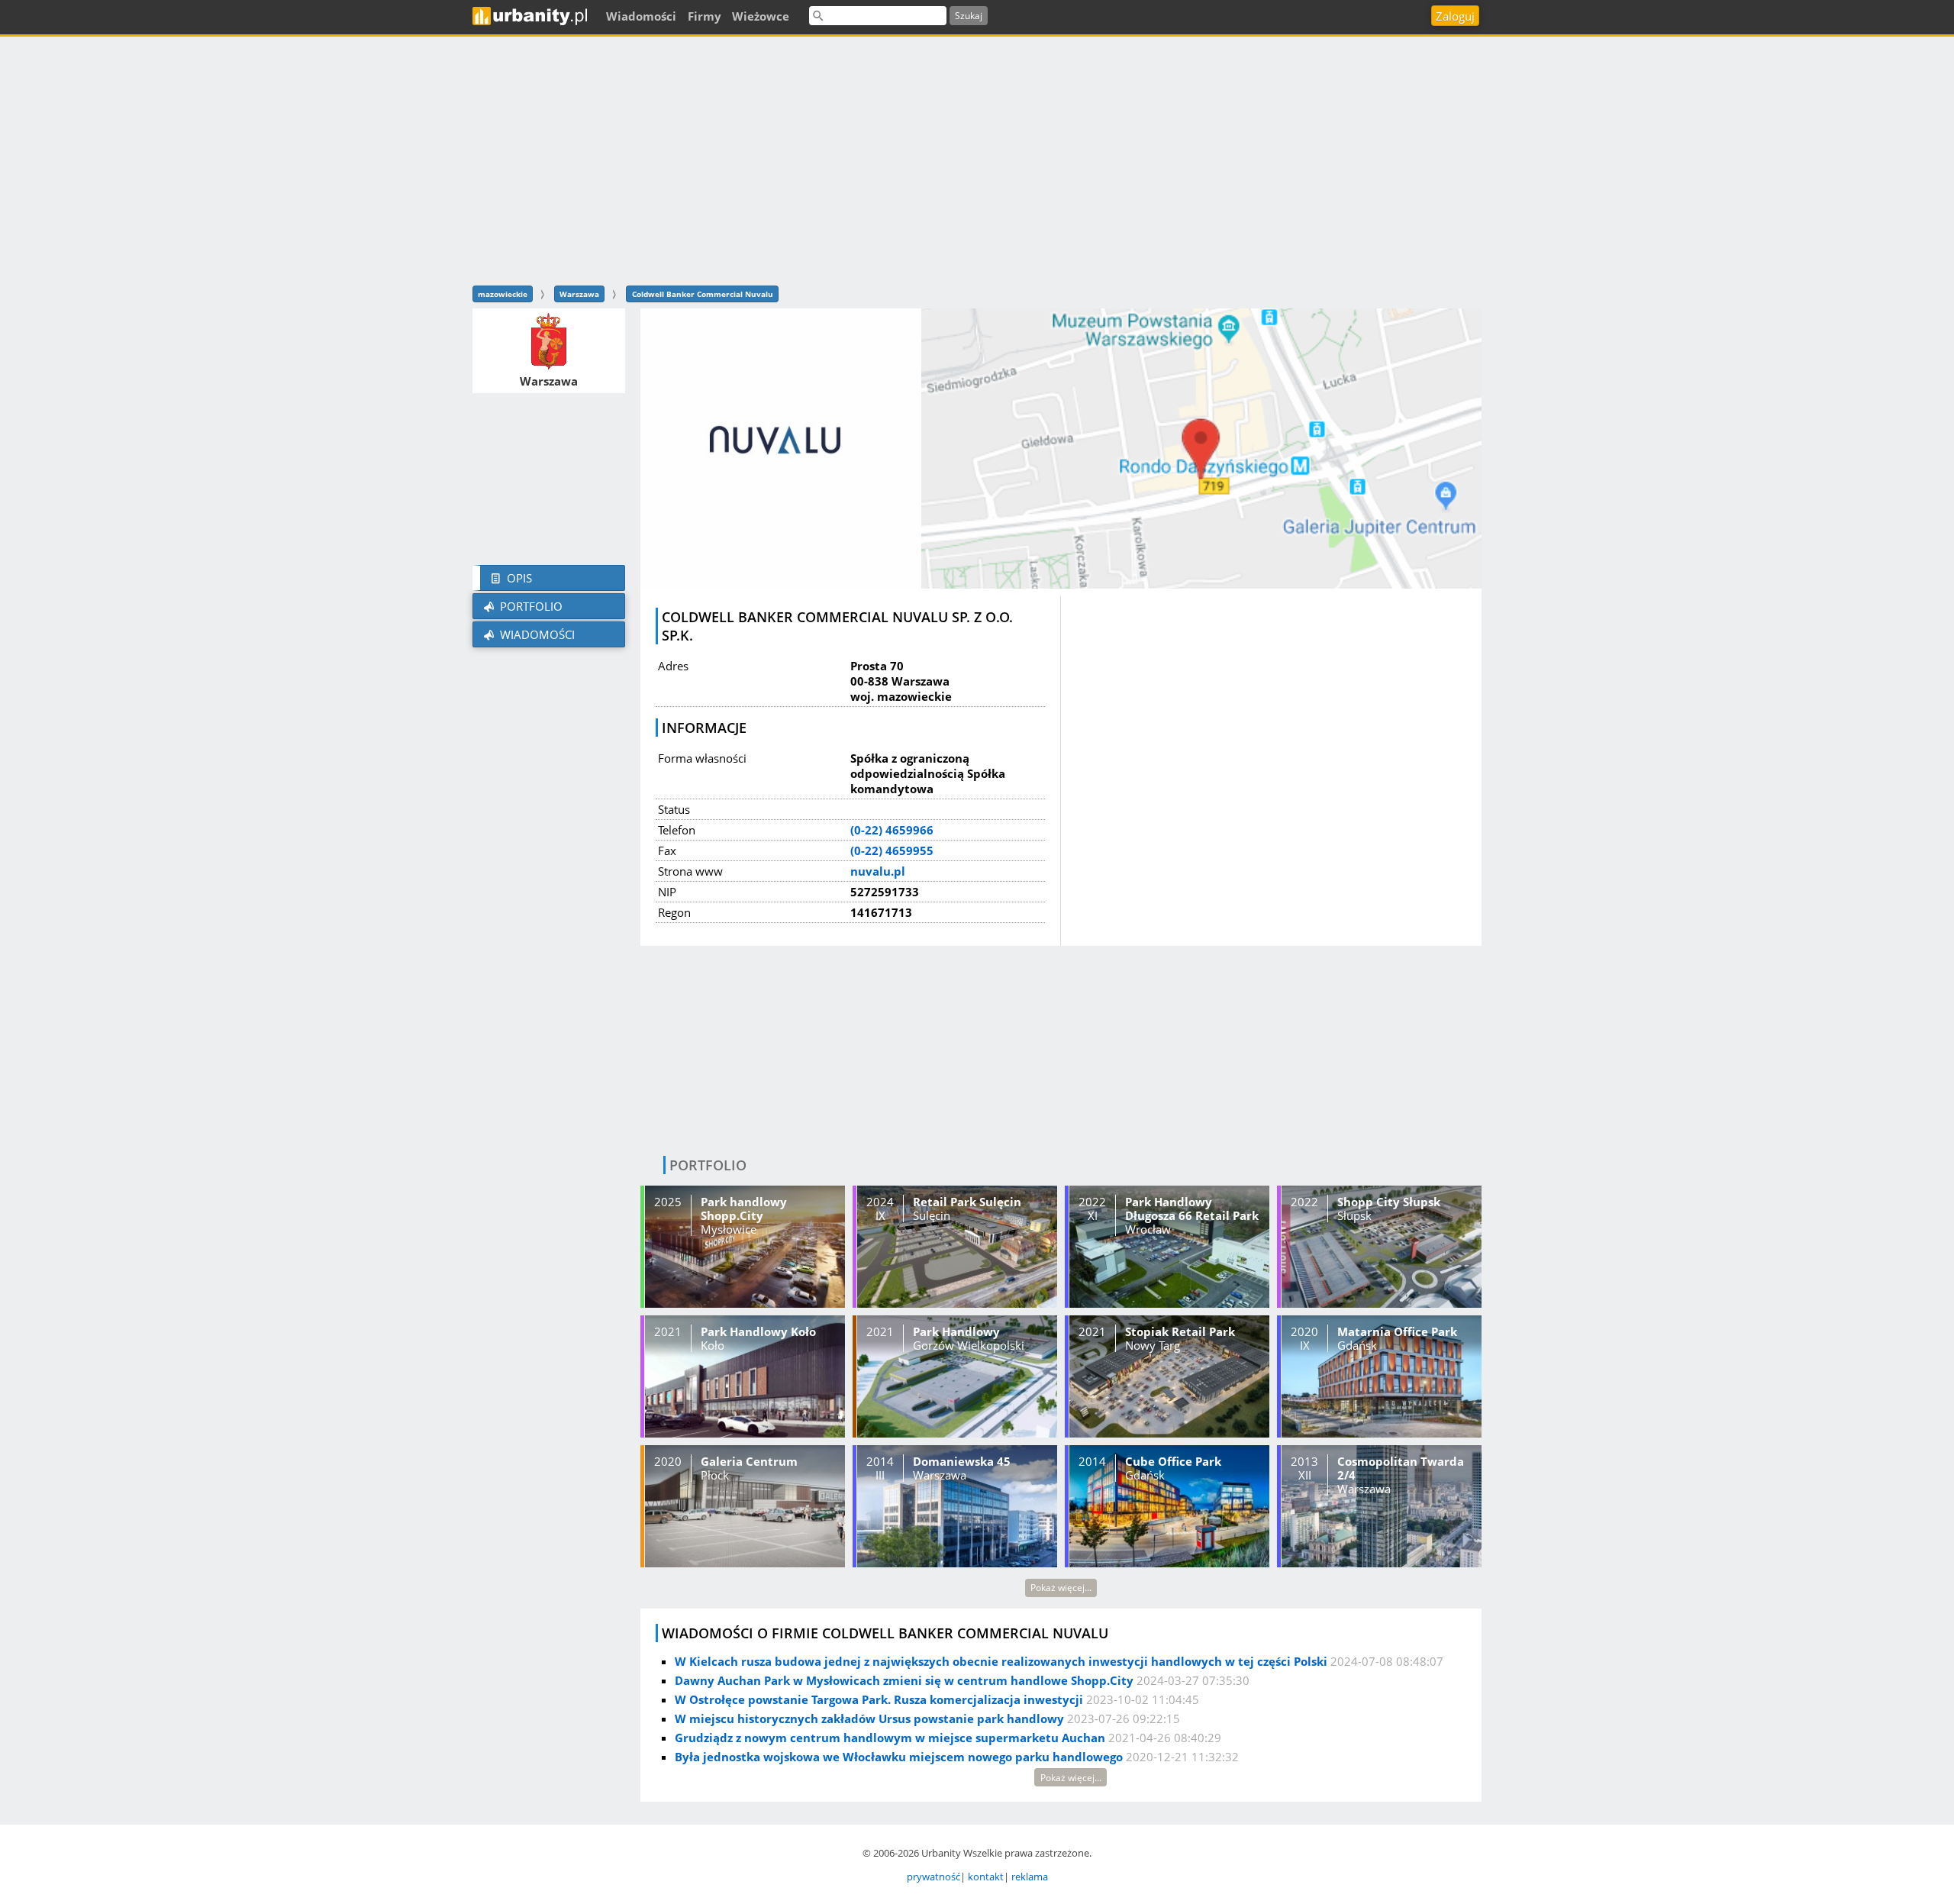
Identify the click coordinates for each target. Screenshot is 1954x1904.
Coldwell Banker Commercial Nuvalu (703, 294)
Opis (518, 578)
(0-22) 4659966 (892, 830)
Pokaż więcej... (1061, 1588)
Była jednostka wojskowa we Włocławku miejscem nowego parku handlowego (899, 1757)
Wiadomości (536, 634)
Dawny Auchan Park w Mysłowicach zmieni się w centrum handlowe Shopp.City (904, 1680)
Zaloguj (1455, 16)
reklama (1030, 1877)
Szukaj (969, 16)
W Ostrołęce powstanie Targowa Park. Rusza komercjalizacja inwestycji (879, 1699)
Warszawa (579, 294)
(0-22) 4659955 (892, 850)
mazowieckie (503, 294)
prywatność (933, 1877)
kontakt (986, 1877)
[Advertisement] (977, 159)
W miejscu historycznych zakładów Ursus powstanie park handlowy (869, 1718)
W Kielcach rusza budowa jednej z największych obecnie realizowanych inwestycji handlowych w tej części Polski (1001, 1661)
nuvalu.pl (878, 871)
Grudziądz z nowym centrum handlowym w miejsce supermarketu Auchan (890, 1738)
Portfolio (530, 606)
